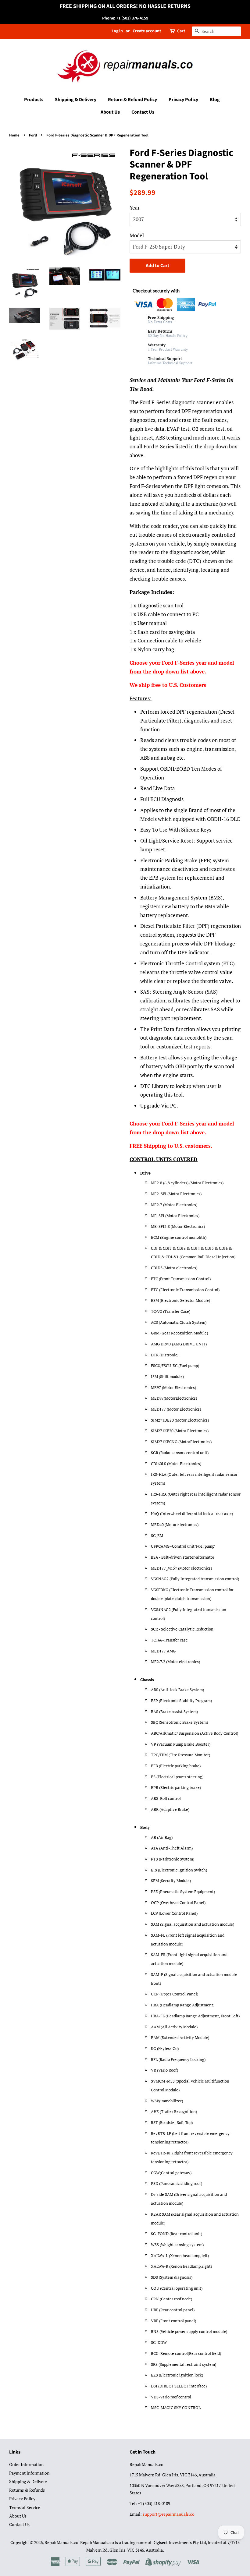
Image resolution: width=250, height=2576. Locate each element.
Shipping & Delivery (76, 100)
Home (14, 135)
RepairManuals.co (61, 2542)
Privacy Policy (183, 100)
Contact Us (143, 112)
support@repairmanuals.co (169, 2514)
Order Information (26, 2464)
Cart (181, 31)
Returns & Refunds (27, 2490)
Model (137, 235)
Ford (33, 135)
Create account (147, 31)
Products (34, 100)
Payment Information (29, 2473)
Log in (117, 31)
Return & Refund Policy (132, 100)
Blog (215, 100)
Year (135, 208)
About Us (110, 112)
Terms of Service (25, 2507)
